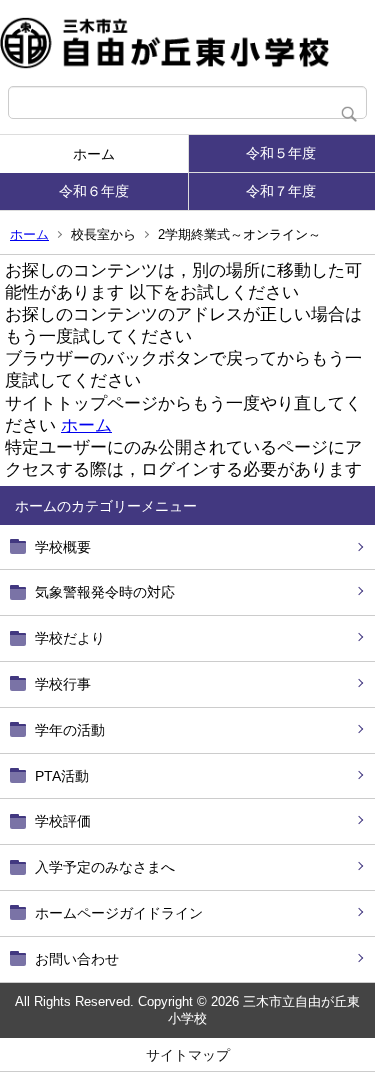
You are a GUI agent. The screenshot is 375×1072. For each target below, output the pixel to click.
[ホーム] (187, 43)
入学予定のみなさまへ (105, 867)
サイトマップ (188, 1055)
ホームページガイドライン (119, 913)
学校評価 (63, 821)
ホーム (94, 154)
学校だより (70, 638)
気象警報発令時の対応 (105, 592)
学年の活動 (70, 730)
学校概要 (63, 547)
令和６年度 (94, 191)
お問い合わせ (77, 959)
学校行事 (63, 684)
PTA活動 (62, 776)
